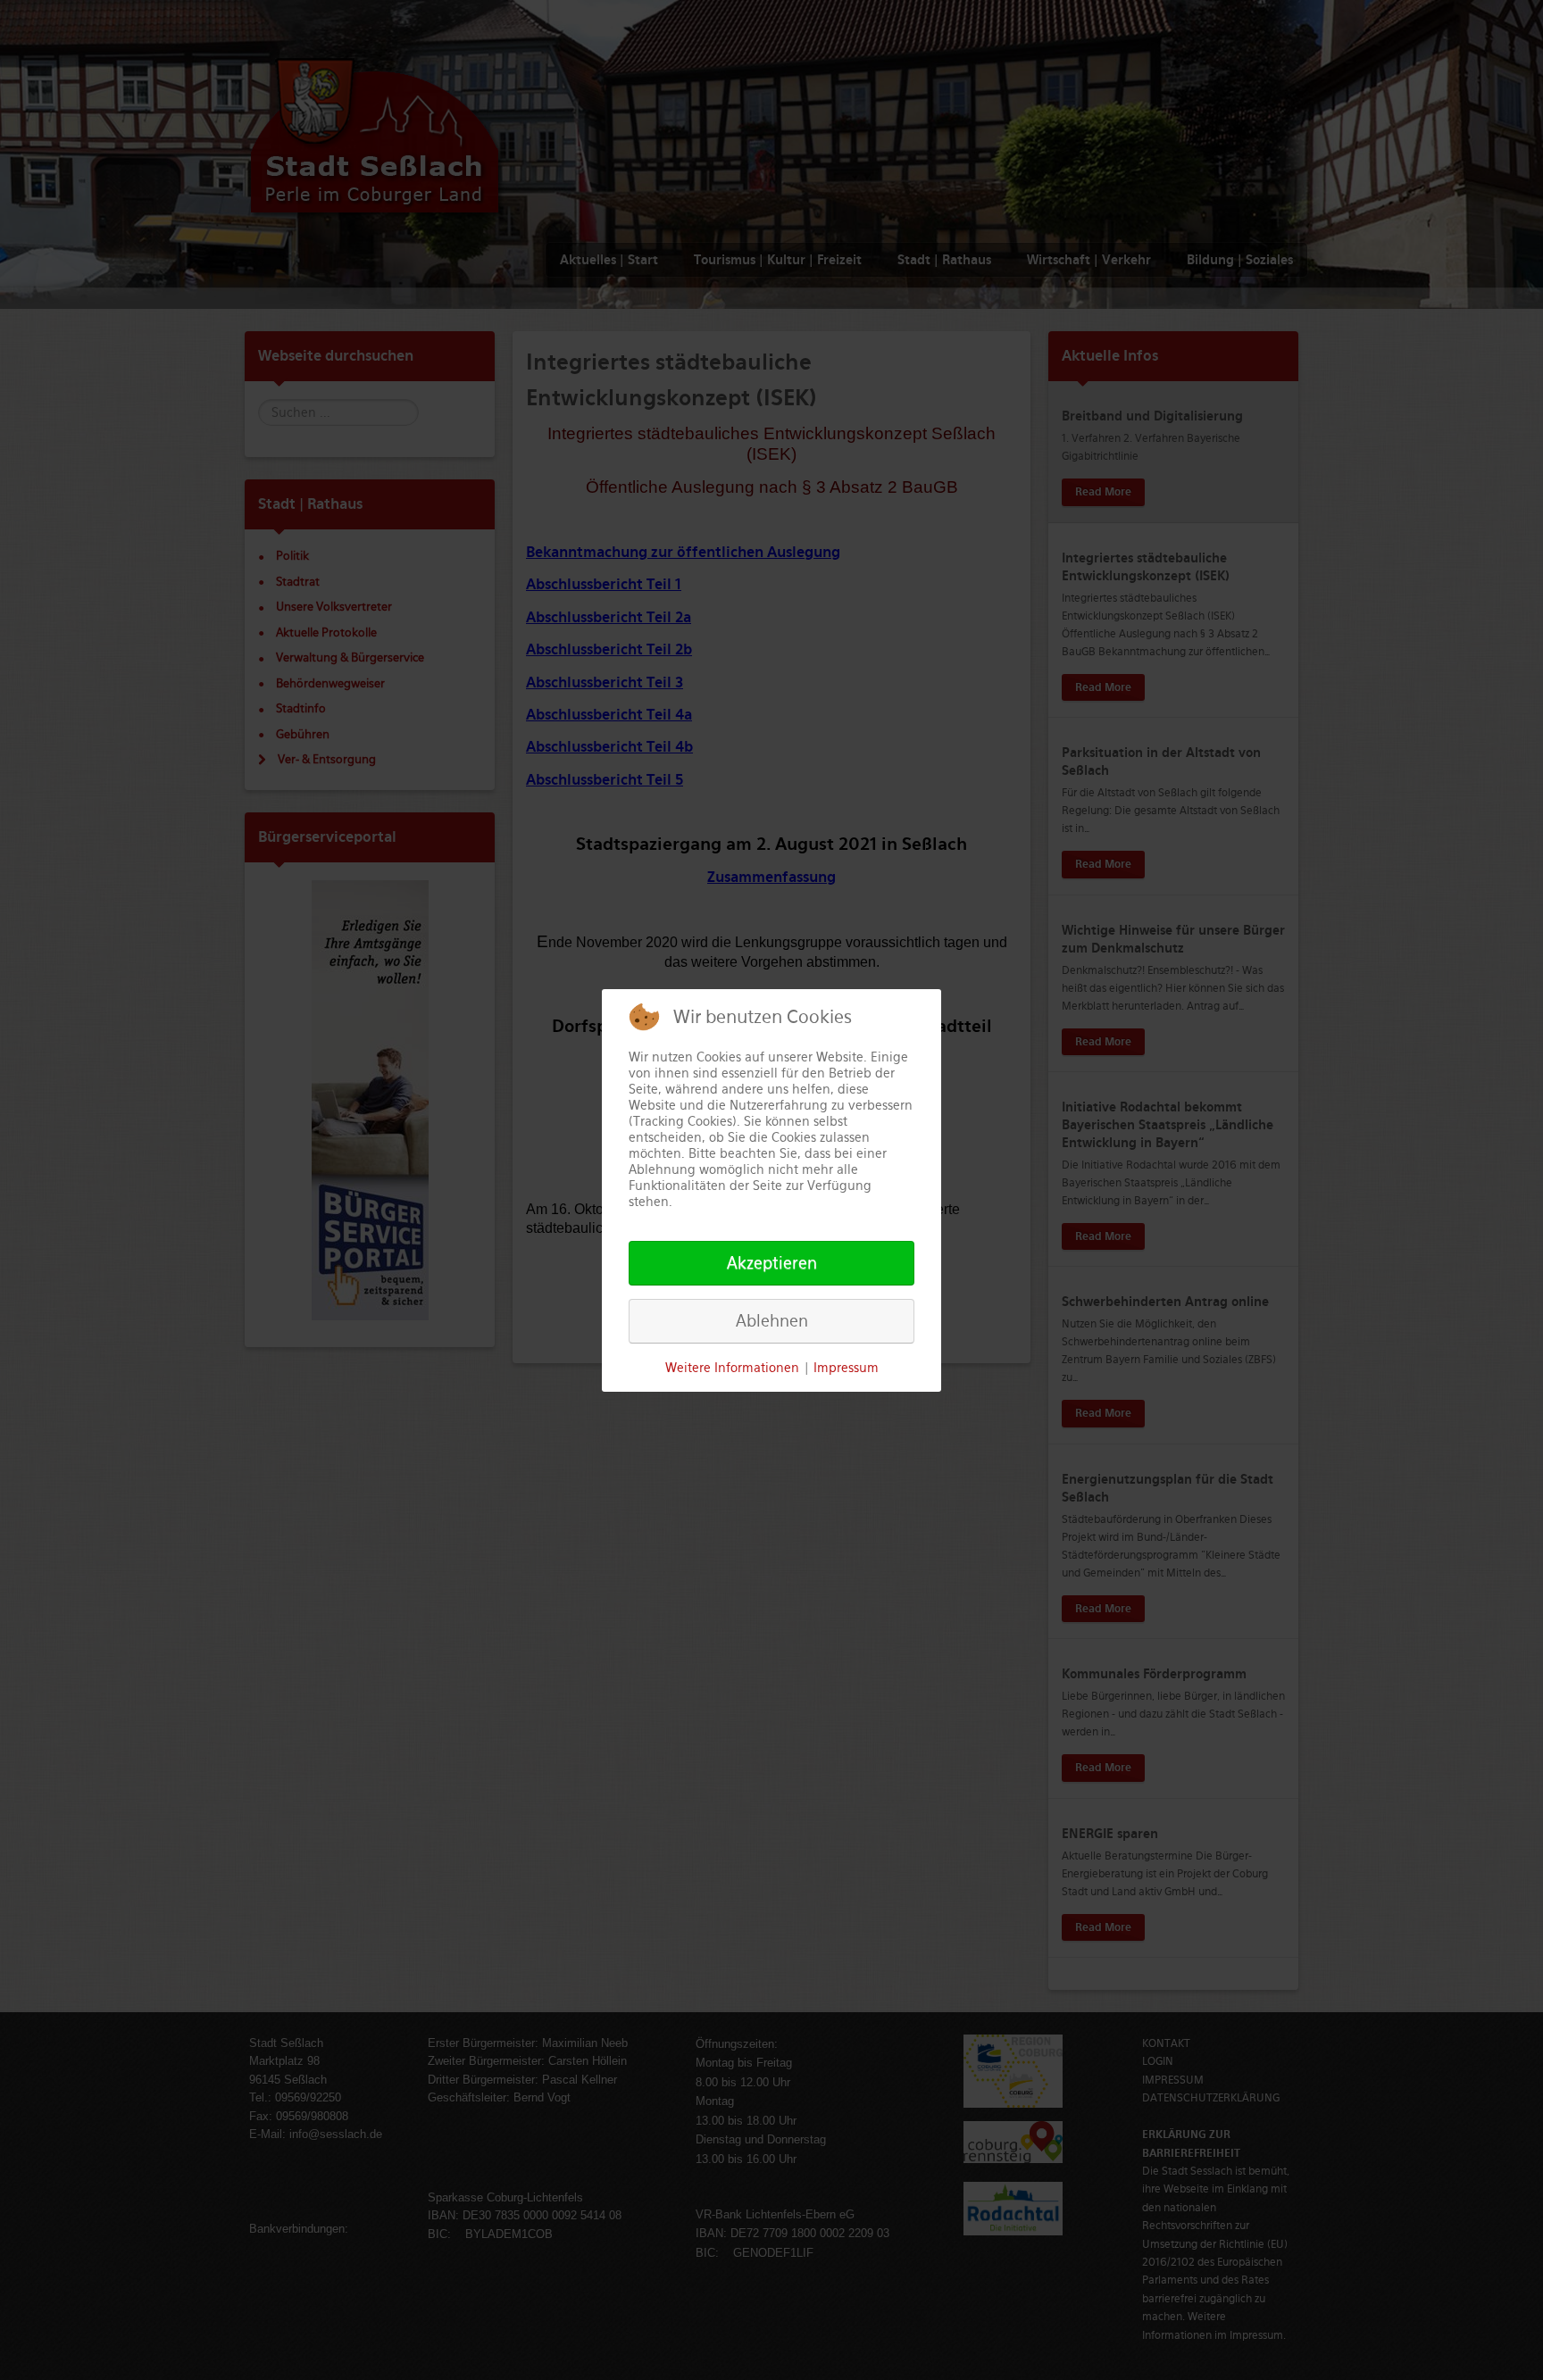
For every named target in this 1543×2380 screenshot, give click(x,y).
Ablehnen (772, 1321)
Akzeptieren (772, 1263)
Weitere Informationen (732, 1368)
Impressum (846, 1368)
